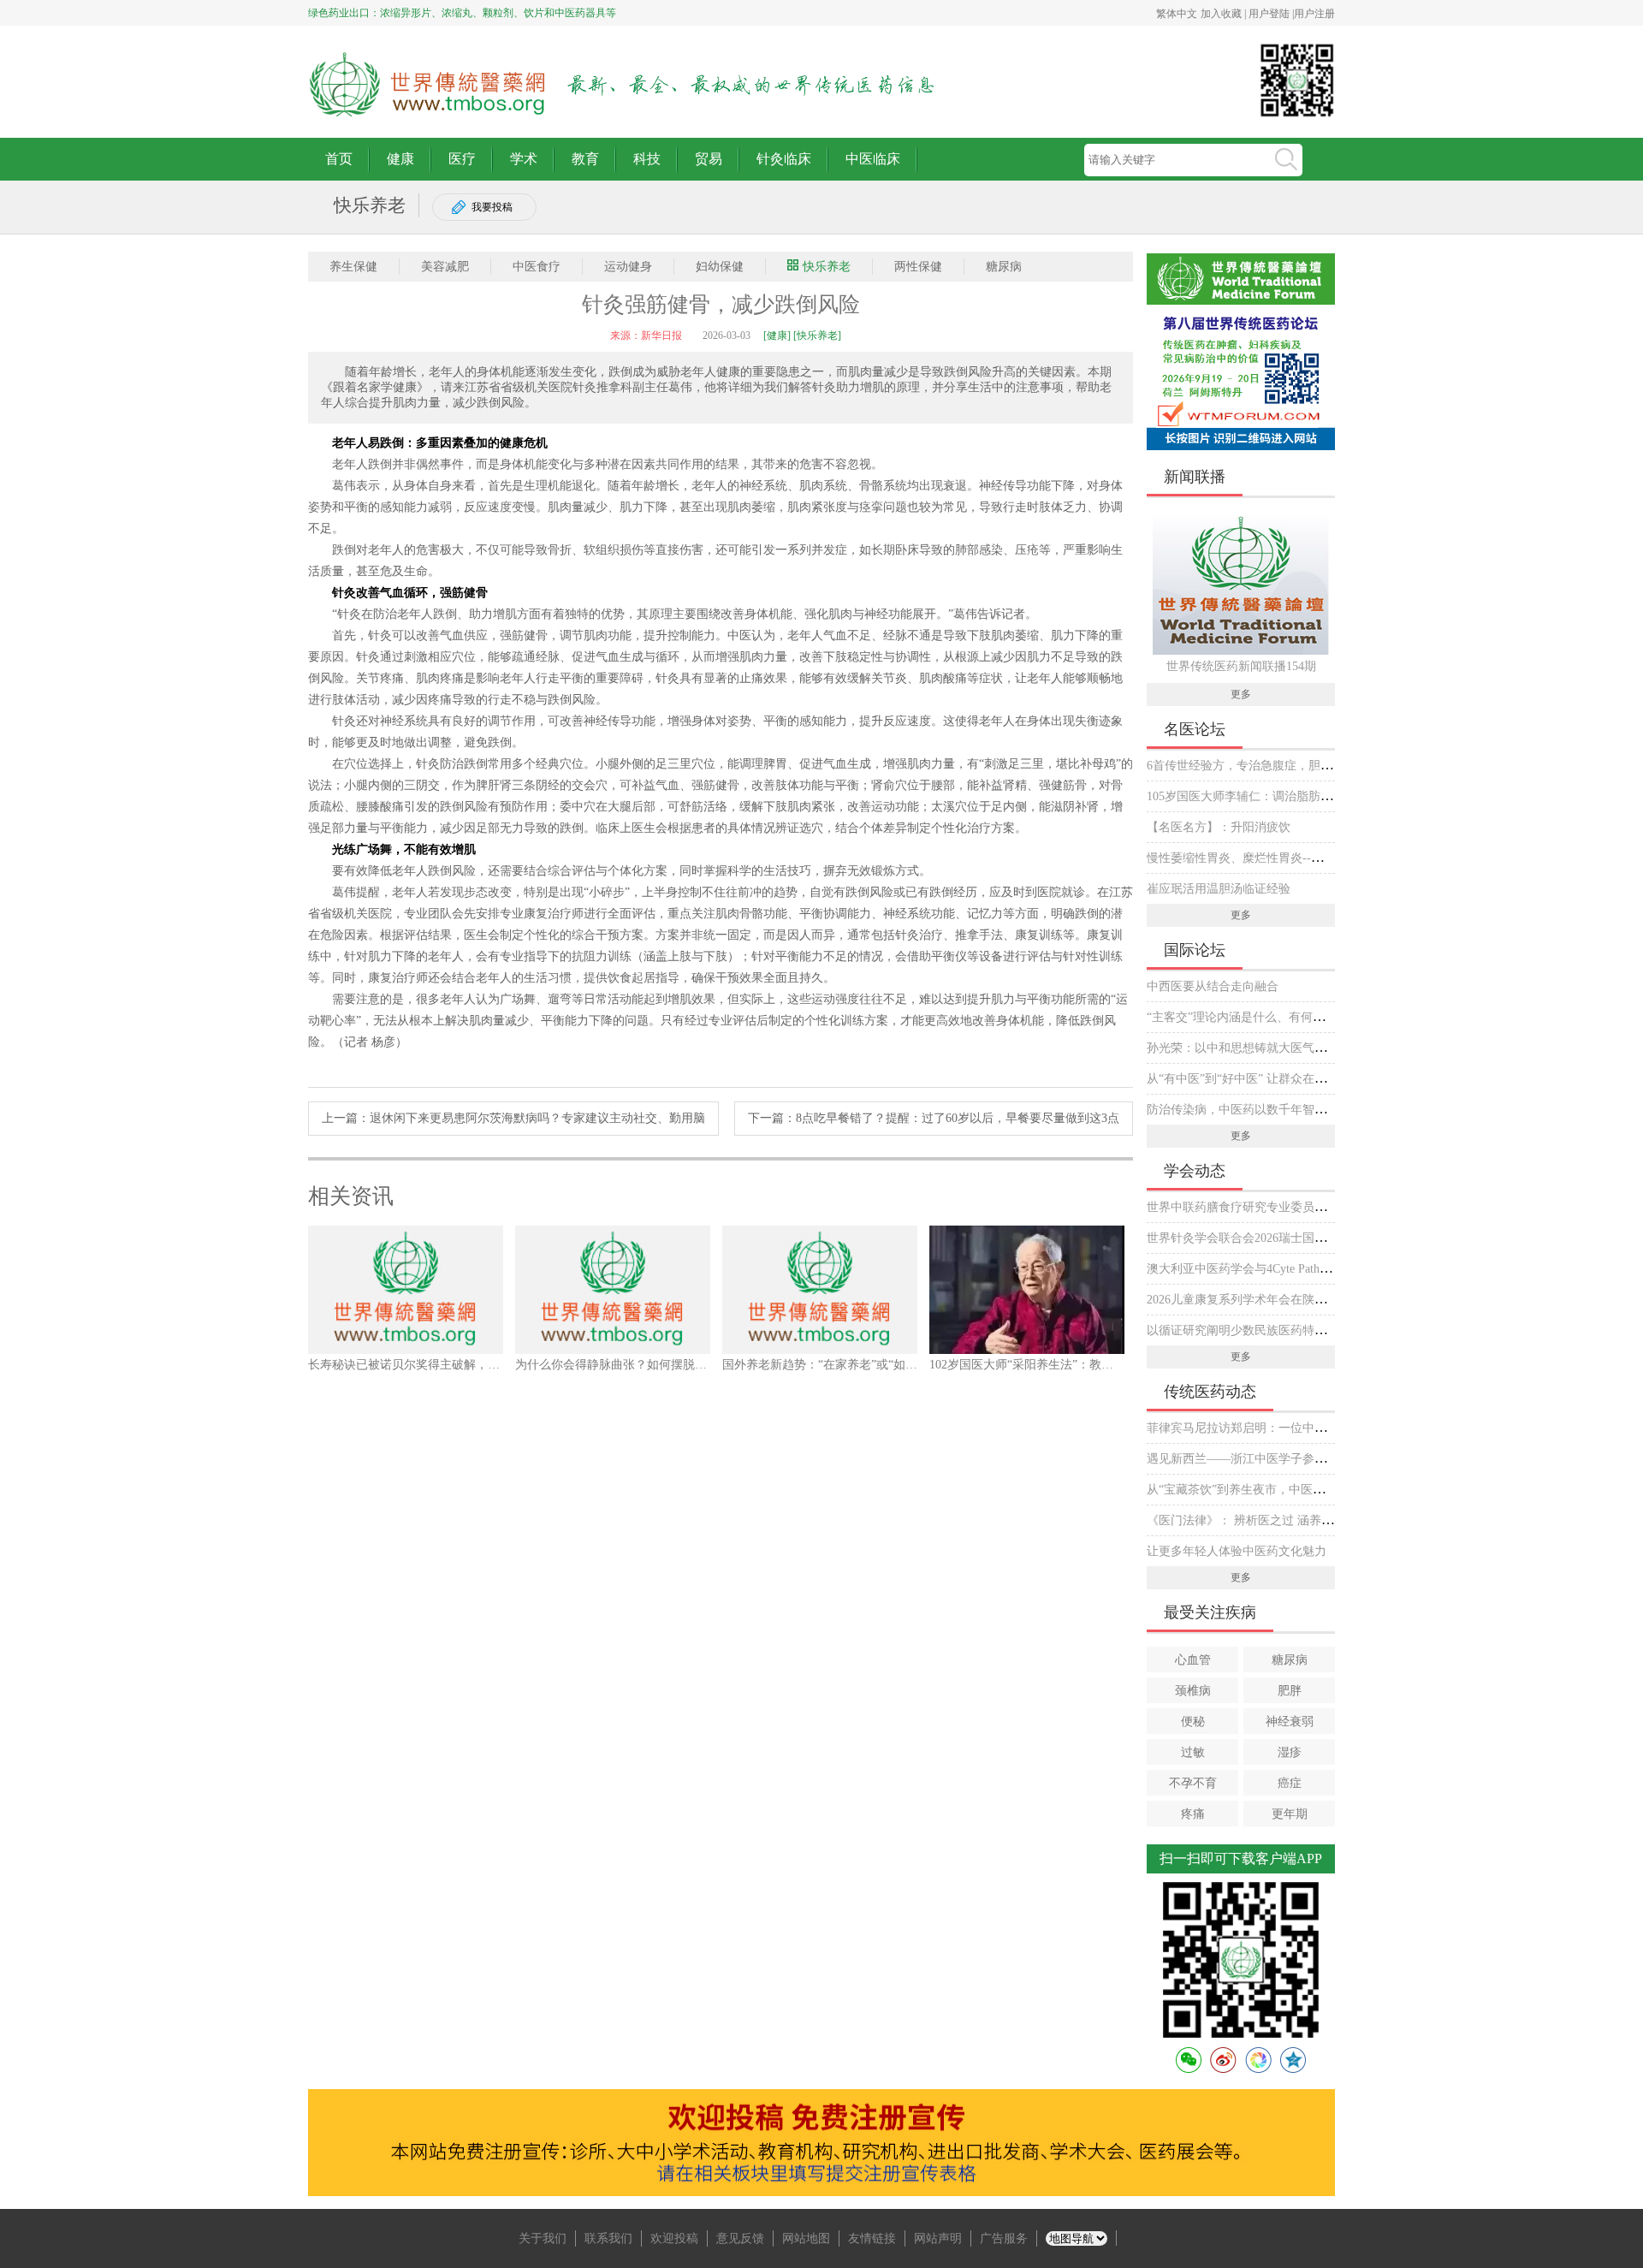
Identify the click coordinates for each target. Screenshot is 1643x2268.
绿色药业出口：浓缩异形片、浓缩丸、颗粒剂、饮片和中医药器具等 (462, 13)
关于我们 (543, 2238)
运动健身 (628, 267)
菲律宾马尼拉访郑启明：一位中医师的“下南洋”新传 (1284, 1428)
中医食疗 (537, 267)
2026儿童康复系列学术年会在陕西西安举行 (1260, 1300)
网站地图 (806, 2238)
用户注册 (1314, 14)
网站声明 (938, 2238)
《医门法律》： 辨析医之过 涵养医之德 (1252, 1520)
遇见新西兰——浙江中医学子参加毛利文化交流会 (1278, 1459)
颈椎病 (1193, 1691)
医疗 (462, 159)
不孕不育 (1193, 1783)
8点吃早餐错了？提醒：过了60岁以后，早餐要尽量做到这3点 (958, 1118)
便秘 (1193, 1722)
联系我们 (608, 2238)
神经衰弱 (1290, 1722)
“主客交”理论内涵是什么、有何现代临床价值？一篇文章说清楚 (1314, 1017)
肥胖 (1290, 1691)
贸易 (709, 159)
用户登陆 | (1271, 14)
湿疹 (1290, 1752)
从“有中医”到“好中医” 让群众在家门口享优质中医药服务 (1296, 1079)
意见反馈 (740, 2238)
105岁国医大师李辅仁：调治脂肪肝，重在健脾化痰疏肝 (1293, 796)
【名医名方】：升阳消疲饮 (1219, 827)
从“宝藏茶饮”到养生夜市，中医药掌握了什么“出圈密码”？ (1301, 1490)
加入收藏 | (1225, 14)
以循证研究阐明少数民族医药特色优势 (1249, 1330)
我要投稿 (492, 207)
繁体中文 (1177, 14)
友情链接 (872, 2238)
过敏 (1193, 1752)
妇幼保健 (720, 267)
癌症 (1290, 1783)
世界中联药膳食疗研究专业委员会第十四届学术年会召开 (1296, 1207)
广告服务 (1004, 2238)
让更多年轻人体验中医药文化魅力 (1237, 1551)
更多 (1241, 694)
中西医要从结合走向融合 (1213, 986)
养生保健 (353, 267)
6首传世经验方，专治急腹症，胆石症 (1246, 766)
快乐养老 (827, 267)
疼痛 (1193, 1814)
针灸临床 (784, 159)
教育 (585, 159)
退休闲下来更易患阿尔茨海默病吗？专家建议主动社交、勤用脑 (537, 1118)
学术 (524, 159)
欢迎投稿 (674, 2238)
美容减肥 (445, 267)
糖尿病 (1004, 267)
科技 (647, 159)
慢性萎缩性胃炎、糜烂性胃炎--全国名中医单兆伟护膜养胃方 (1307, 858)
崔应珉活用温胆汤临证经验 (1219, 889)
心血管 (1193, 1660)
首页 (339, 159)
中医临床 (873, 159)
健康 (400, 159)
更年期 (1290, 1814)
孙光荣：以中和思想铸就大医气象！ (1243, 1048)
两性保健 (918, 267)
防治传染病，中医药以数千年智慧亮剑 (1249, 1110)
